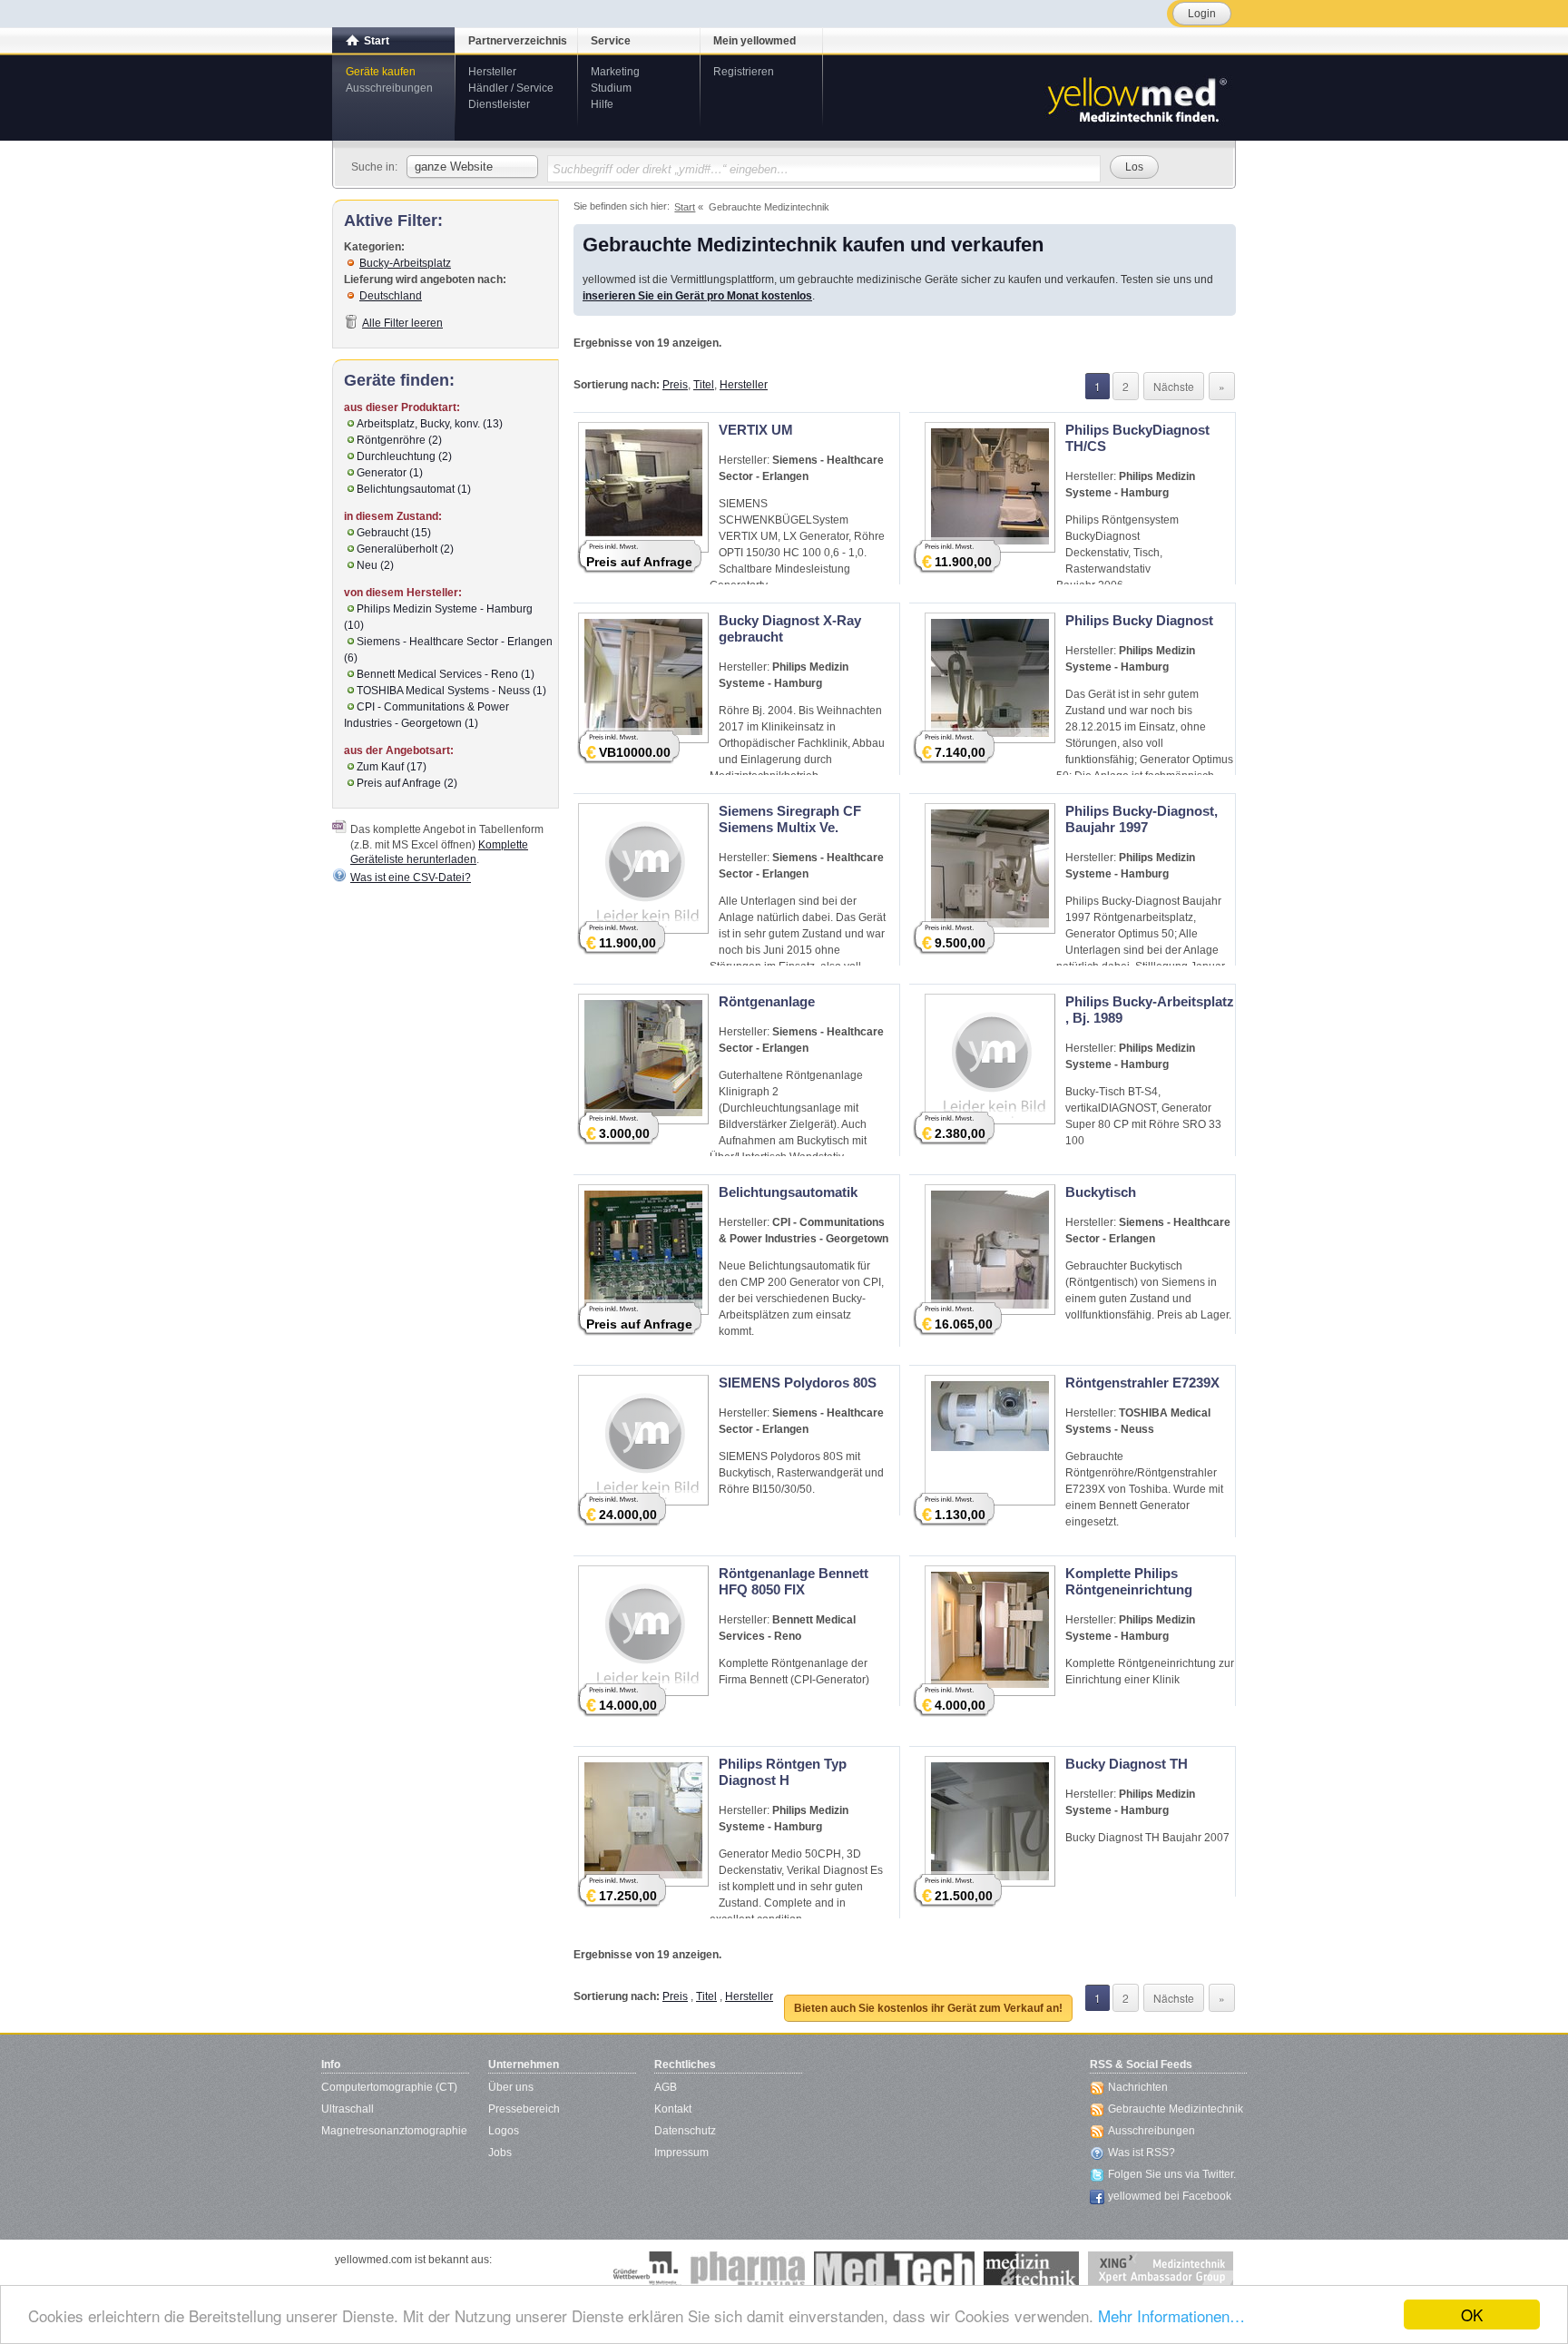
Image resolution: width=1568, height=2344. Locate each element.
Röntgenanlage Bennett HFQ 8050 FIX (794, 1581)
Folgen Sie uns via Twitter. (1172, 2174)
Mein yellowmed (755, 41)
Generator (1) (390, 473)
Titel (704, 385)
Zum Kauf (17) (392, 767)
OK (1472, 2315)
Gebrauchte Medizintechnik (1176, 2109)
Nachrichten (1138, 2087)
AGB (666, 2087)
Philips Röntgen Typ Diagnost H (783, 1772)
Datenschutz (685, 2131)
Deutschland (391, 296)
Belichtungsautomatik (788, 1192)
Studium (611, 88)
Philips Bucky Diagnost (1139, 620)
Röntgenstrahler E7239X (1142, 1383)
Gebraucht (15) (394, 533)
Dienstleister (499, 104)
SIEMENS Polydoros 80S (798, 1383)
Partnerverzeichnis (518, 41)
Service (611, 41)
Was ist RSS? (1142, 2153)
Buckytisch (1101, 1192)
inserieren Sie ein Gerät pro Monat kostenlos (697, 296)
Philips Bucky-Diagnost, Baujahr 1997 (1142, 819)
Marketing (615, 72)
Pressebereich (524, 2109)
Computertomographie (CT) (389, 2087)
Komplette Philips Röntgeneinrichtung (1129, 1581)
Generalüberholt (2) (405, 549)
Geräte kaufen (381, 72)
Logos (504, 2131)
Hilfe (602, 104)
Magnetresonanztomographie (394, 2131)
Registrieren (744, 72)
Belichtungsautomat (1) (414, 489)
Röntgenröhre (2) (399, 440)
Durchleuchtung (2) (404, 456)
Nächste (1174, 386)
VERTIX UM (756, 430)
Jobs (500, 2153)
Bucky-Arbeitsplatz (405, 263)
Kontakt (673, 2109)
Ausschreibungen (389, 88)
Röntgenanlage (767, 1001)
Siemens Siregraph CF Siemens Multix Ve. (790, 819)
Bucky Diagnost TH (1127, 1764)
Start (377, 41)
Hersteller (492, 72)
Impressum (681, 2153)
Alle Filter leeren (402, 323)
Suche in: (374, 167)
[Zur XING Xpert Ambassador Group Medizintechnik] (1161, 2270)
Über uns (511, 2087)
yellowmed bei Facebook (1170, 2196)
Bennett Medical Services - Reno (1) (446, 674)
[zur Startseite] (1136, 98)
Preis (675, 385)
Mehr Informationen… (1171, 2315)
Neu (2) (375, 565)
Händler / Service (511, 88)
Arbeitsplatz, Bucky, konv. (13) (430, 424)
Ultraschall (348, 2109)
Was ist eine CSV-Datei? (411, 878)
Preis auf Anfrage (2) (407, 783)
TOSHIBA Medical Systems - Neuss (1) (451, 691)
